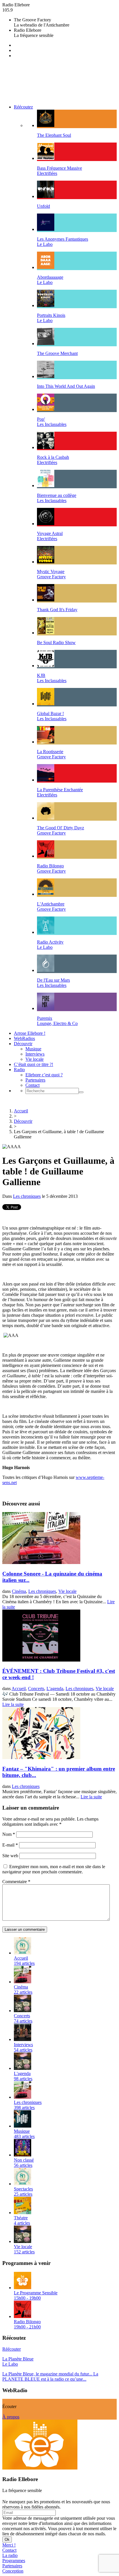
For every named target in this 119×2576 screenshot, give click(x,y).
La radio (10, 2555)
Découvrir (23, 1044)
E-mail (10, 1845)
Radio (19, 1070)
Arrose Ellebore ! (30, 1033)
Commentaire (16, 1882)
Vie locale (35, 1059)
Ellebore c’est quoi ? (44, 1075)
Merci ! (9, 2545)
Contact (32, 1085)
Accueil (21, 1111)
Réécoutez (23, 107)
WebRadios (24, 1038)
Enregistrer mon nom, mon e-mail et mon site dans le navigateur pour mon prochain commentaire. (54, 1869)
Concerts (36, 1689)
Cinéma (19, 1591)
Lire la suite (13, 1704)
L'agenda (55, 1689)
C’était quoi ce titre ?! (34, 1064)
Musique (33, 1049)
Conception (13, 2571)
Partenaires (35, 1080)
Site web (10, 1856)
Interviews (35, 1054)
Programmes (14, 2561)
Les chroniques (27, 1196)
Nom (9, 1834)
